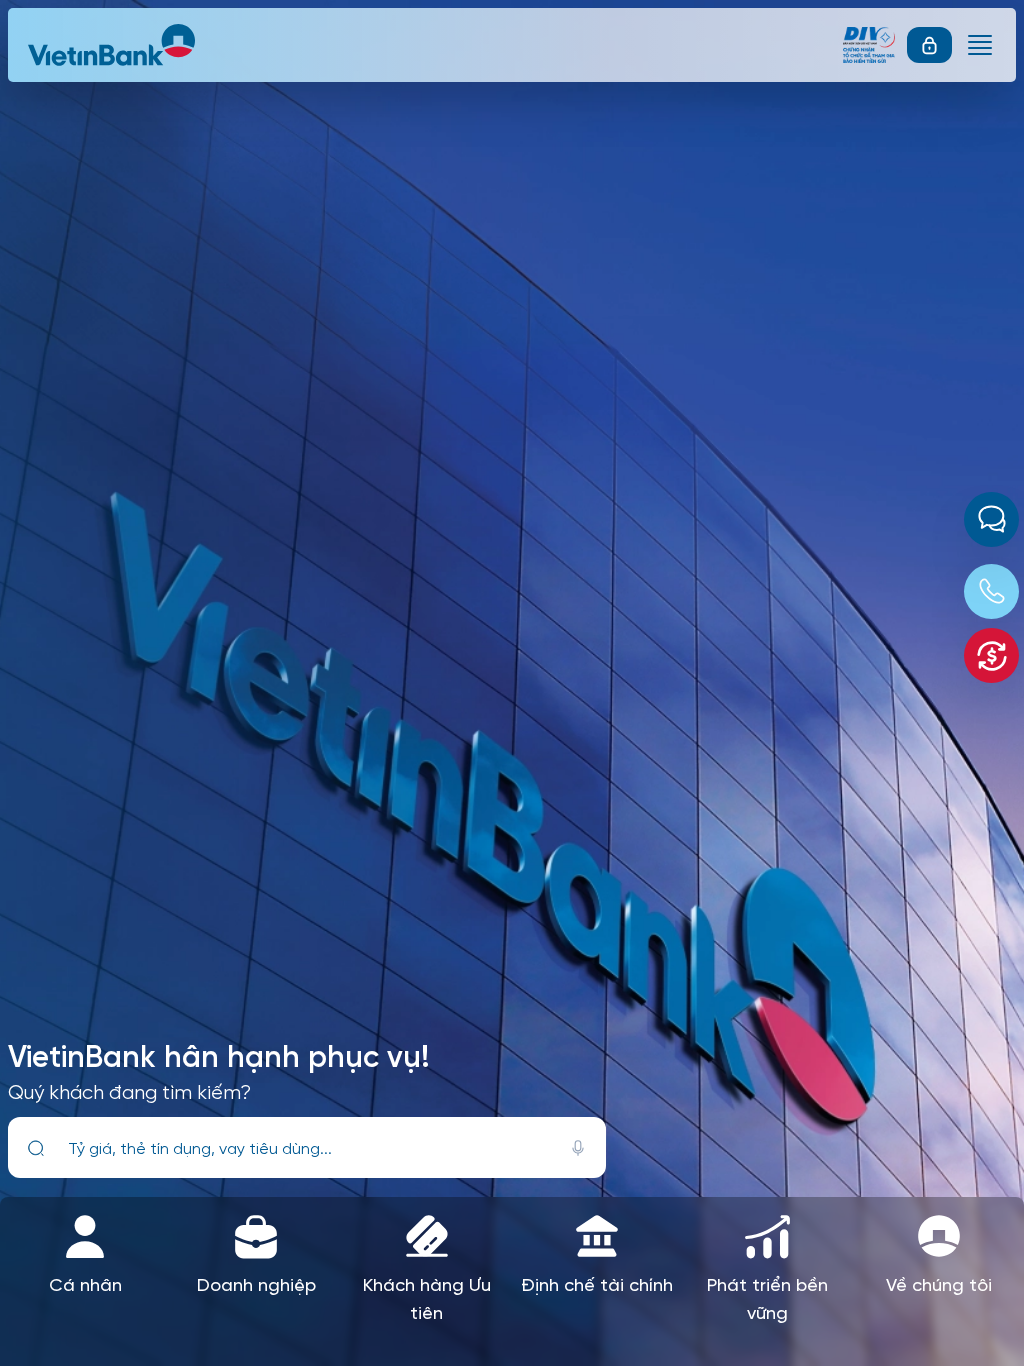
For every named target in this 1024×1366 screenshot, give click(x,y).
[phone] (991, 591)
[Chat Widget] (991, 519)
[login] (929, 45)
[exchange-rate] (991, 655)
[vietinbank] (113, 45)
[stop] (578, 1147)
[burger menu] (980, 45)
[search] (36, 1147)
